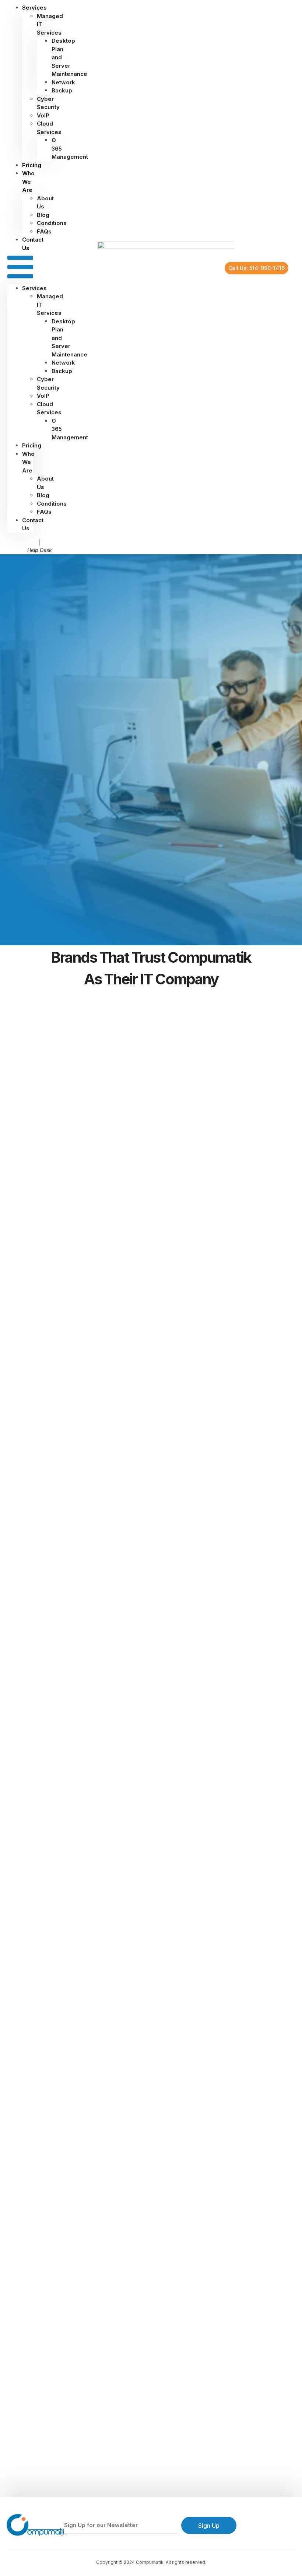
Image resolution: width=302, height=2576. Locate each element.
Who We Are (28, 182)
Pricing (32, 445)
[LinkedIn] (280, 2526)
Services (34, 288)
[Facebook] (255, 2526)
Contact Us (33, 244)
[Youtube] (293, 2526)
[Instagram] (268, 2526)
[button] (20, 268)
